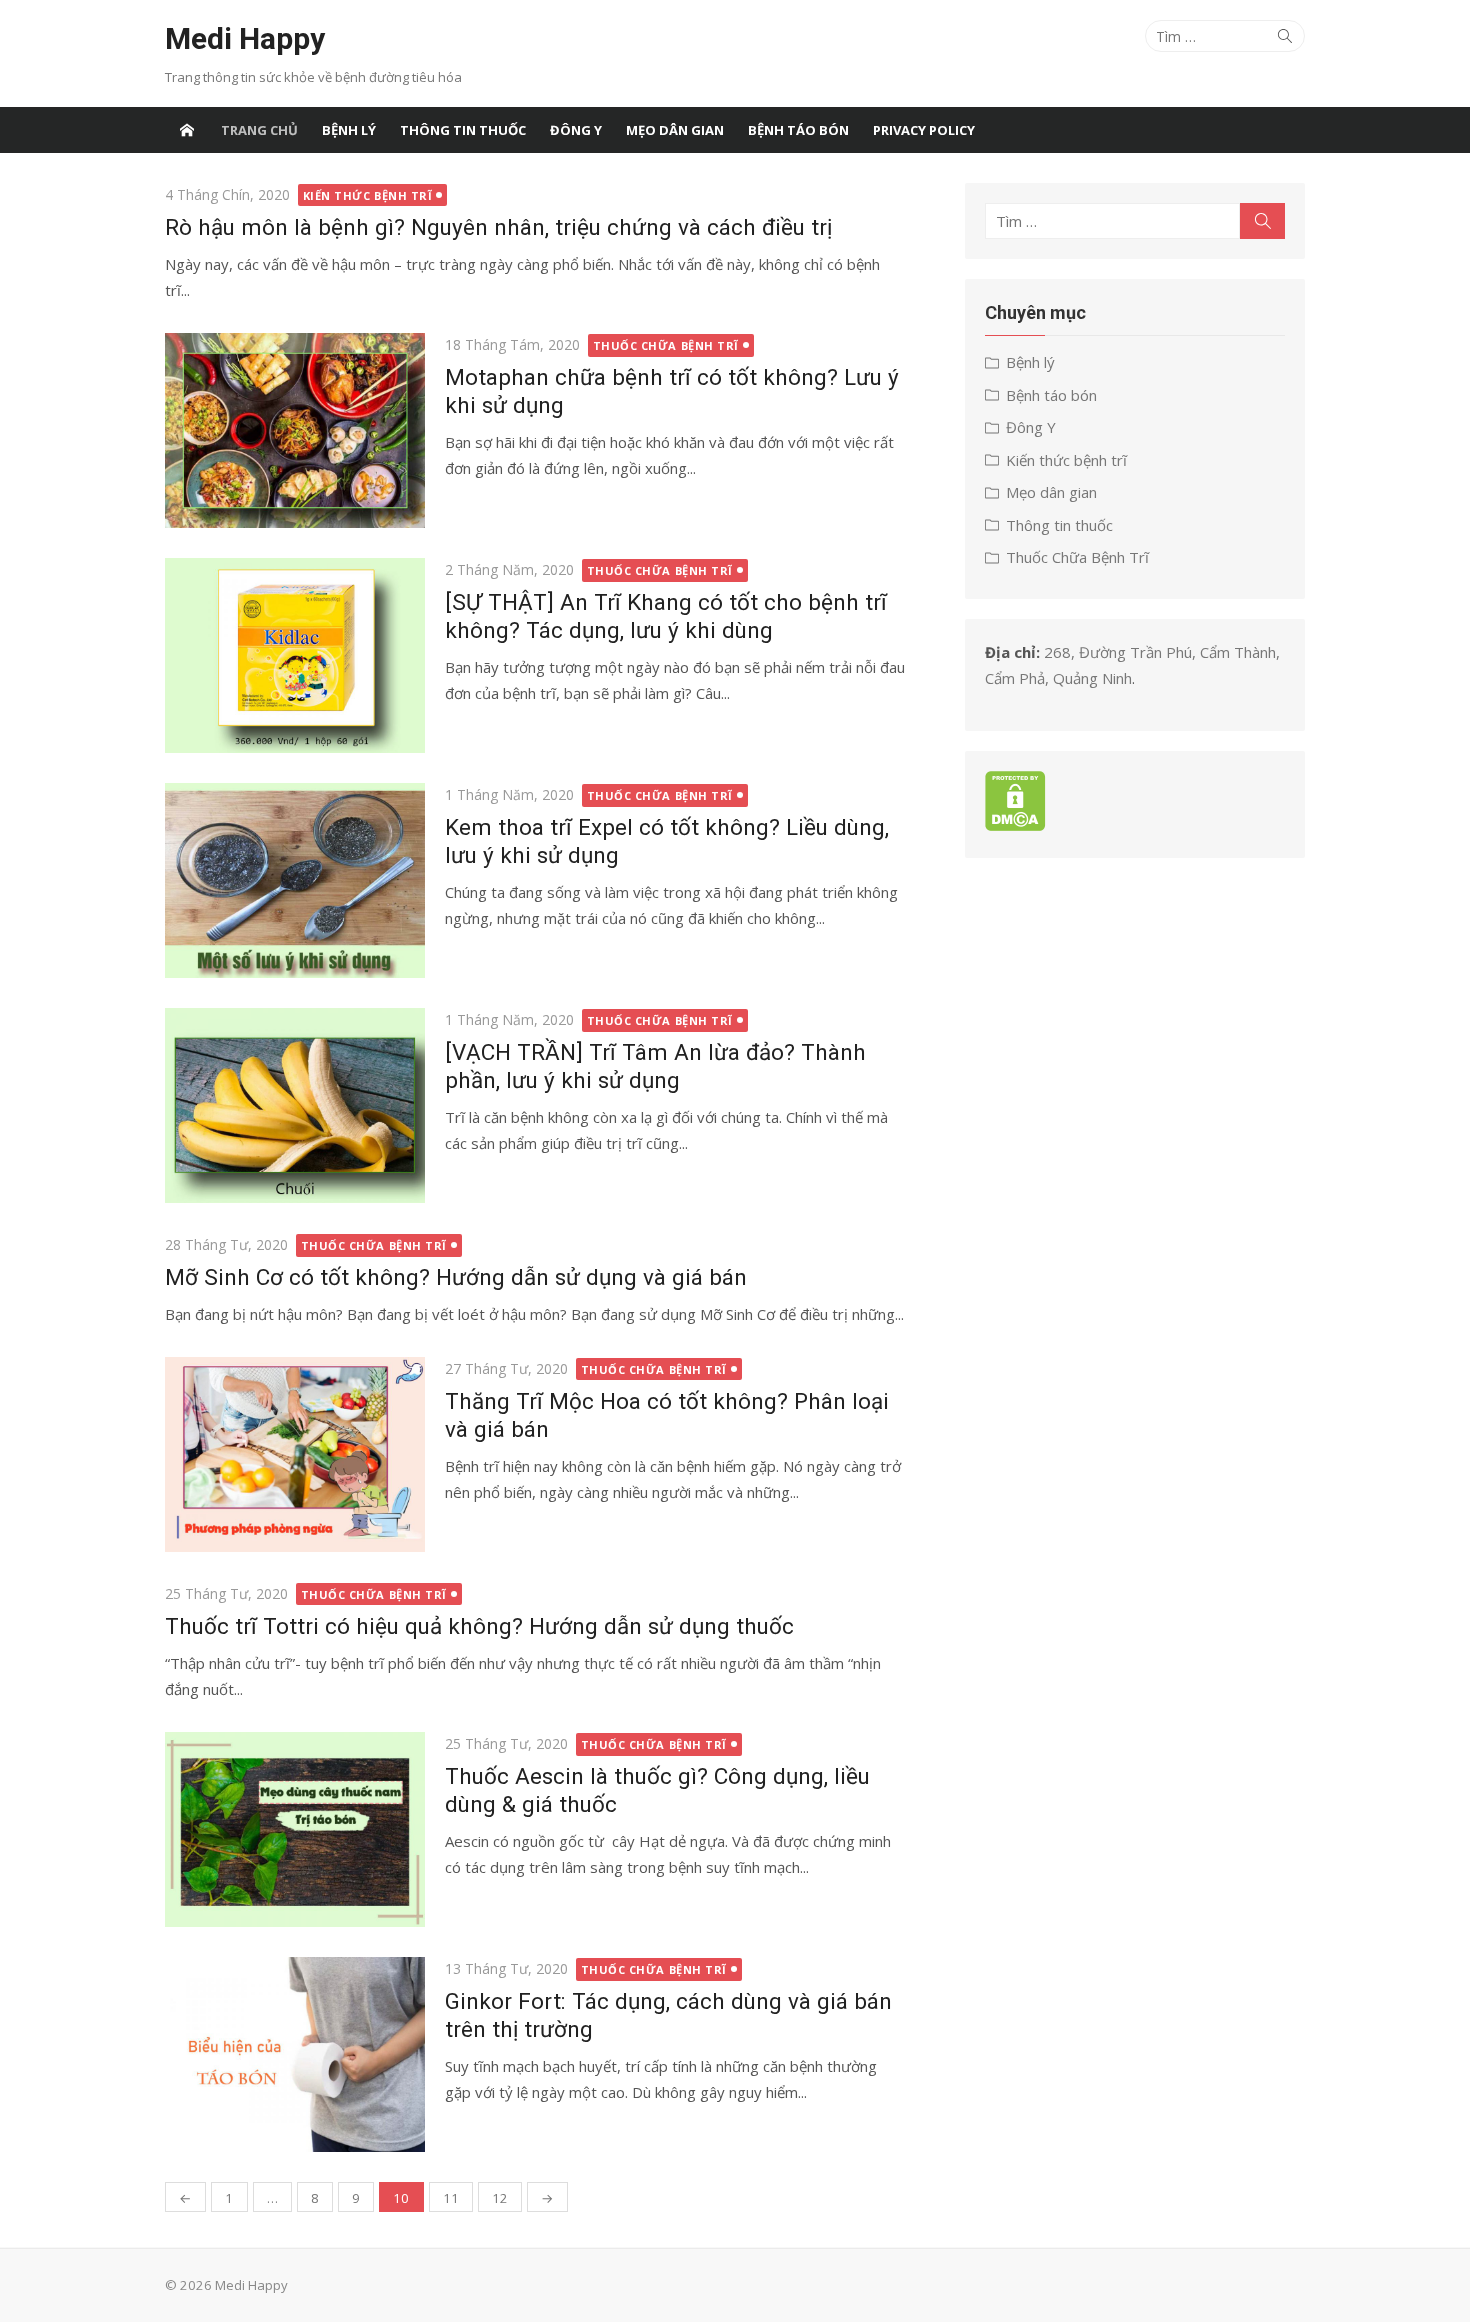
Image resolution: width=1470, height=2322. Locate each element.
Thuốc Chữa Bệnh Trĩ (666, 345)
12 (500, 2198)
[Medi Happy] (187, 130)
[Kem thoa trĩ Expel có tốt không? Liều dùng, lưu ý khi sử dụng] (295, 880)
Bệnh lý (349, 130)
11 (451, 2198)
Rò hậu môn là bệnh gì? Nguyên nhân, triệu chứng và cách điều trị (498, 227)
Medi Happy (245, 38)
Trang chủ (259, 130)
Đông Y (576, 130)
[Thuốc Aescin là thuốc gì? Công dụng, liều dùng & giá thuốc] (295, 1829)
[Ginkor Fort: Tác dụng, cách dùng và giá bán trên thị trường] (295, 2054)
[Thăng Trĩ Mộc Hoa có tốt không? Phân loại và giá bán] (295, 1454)
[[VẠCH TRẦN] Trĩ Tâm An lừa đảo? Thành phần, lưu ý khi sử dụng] (295, 1105)
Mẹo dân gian (675, 130)
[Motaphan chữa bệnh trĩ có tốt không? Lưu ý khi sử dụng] (295, 430)
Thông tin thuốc (463, 130)
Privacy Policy (924, 130)
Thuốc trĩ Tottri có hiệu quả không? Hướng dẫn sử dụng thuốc (479, 1626)
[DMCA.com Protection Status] (1015, 825)
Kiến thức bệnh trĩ (368, 195)
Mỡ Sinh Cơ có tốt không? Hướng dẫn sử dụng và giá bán (456, 1277)
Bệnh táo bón (798, 130)
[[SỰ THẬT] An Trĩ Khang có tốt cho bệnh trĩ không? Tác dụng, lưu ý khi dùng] (295, 655)
